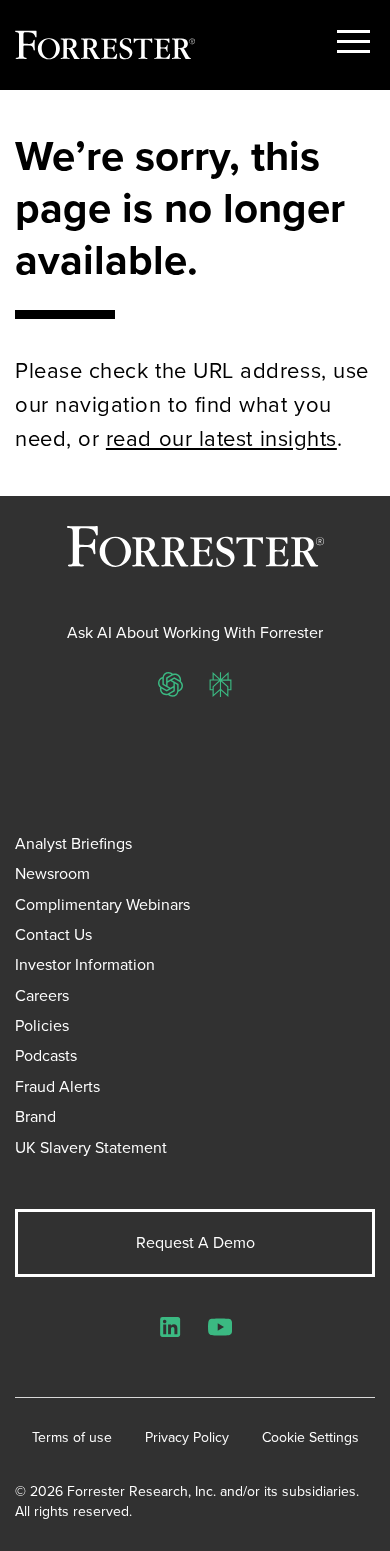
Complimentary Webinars (102, 904)
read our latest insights (221, 438)
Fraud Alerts (57, 1086)
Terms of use (72, 1438)
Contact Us (53, 934)
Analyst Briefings (73, 843)
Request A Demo (195, 1242)
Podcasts (46, 1055)
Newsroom (52, 873)
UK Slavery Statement (91, 1147)
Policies (42, 1025)
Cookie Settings (310, 1438)
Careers (42, 995)
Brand (35, 1116)
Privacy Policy (187, 1438)
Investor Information (85, 964)
